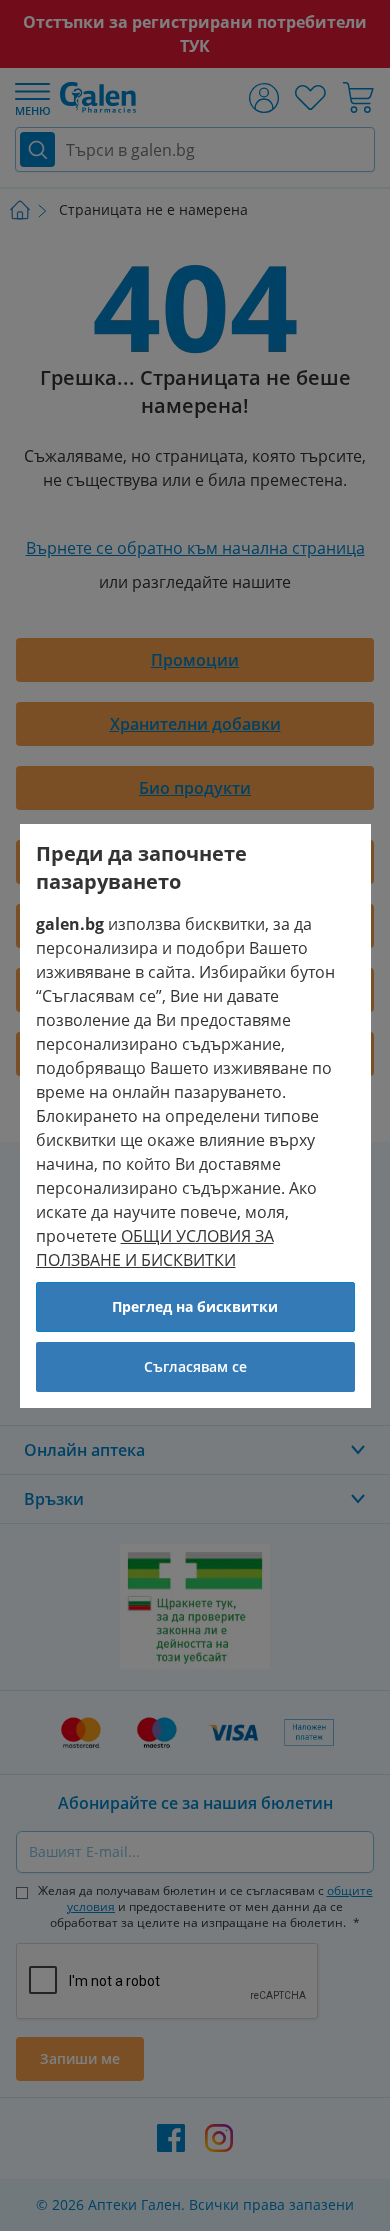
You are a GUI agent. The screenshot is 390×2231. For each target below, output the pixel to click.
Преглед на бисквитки (195, 1306)
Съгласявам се (195, 1366)
